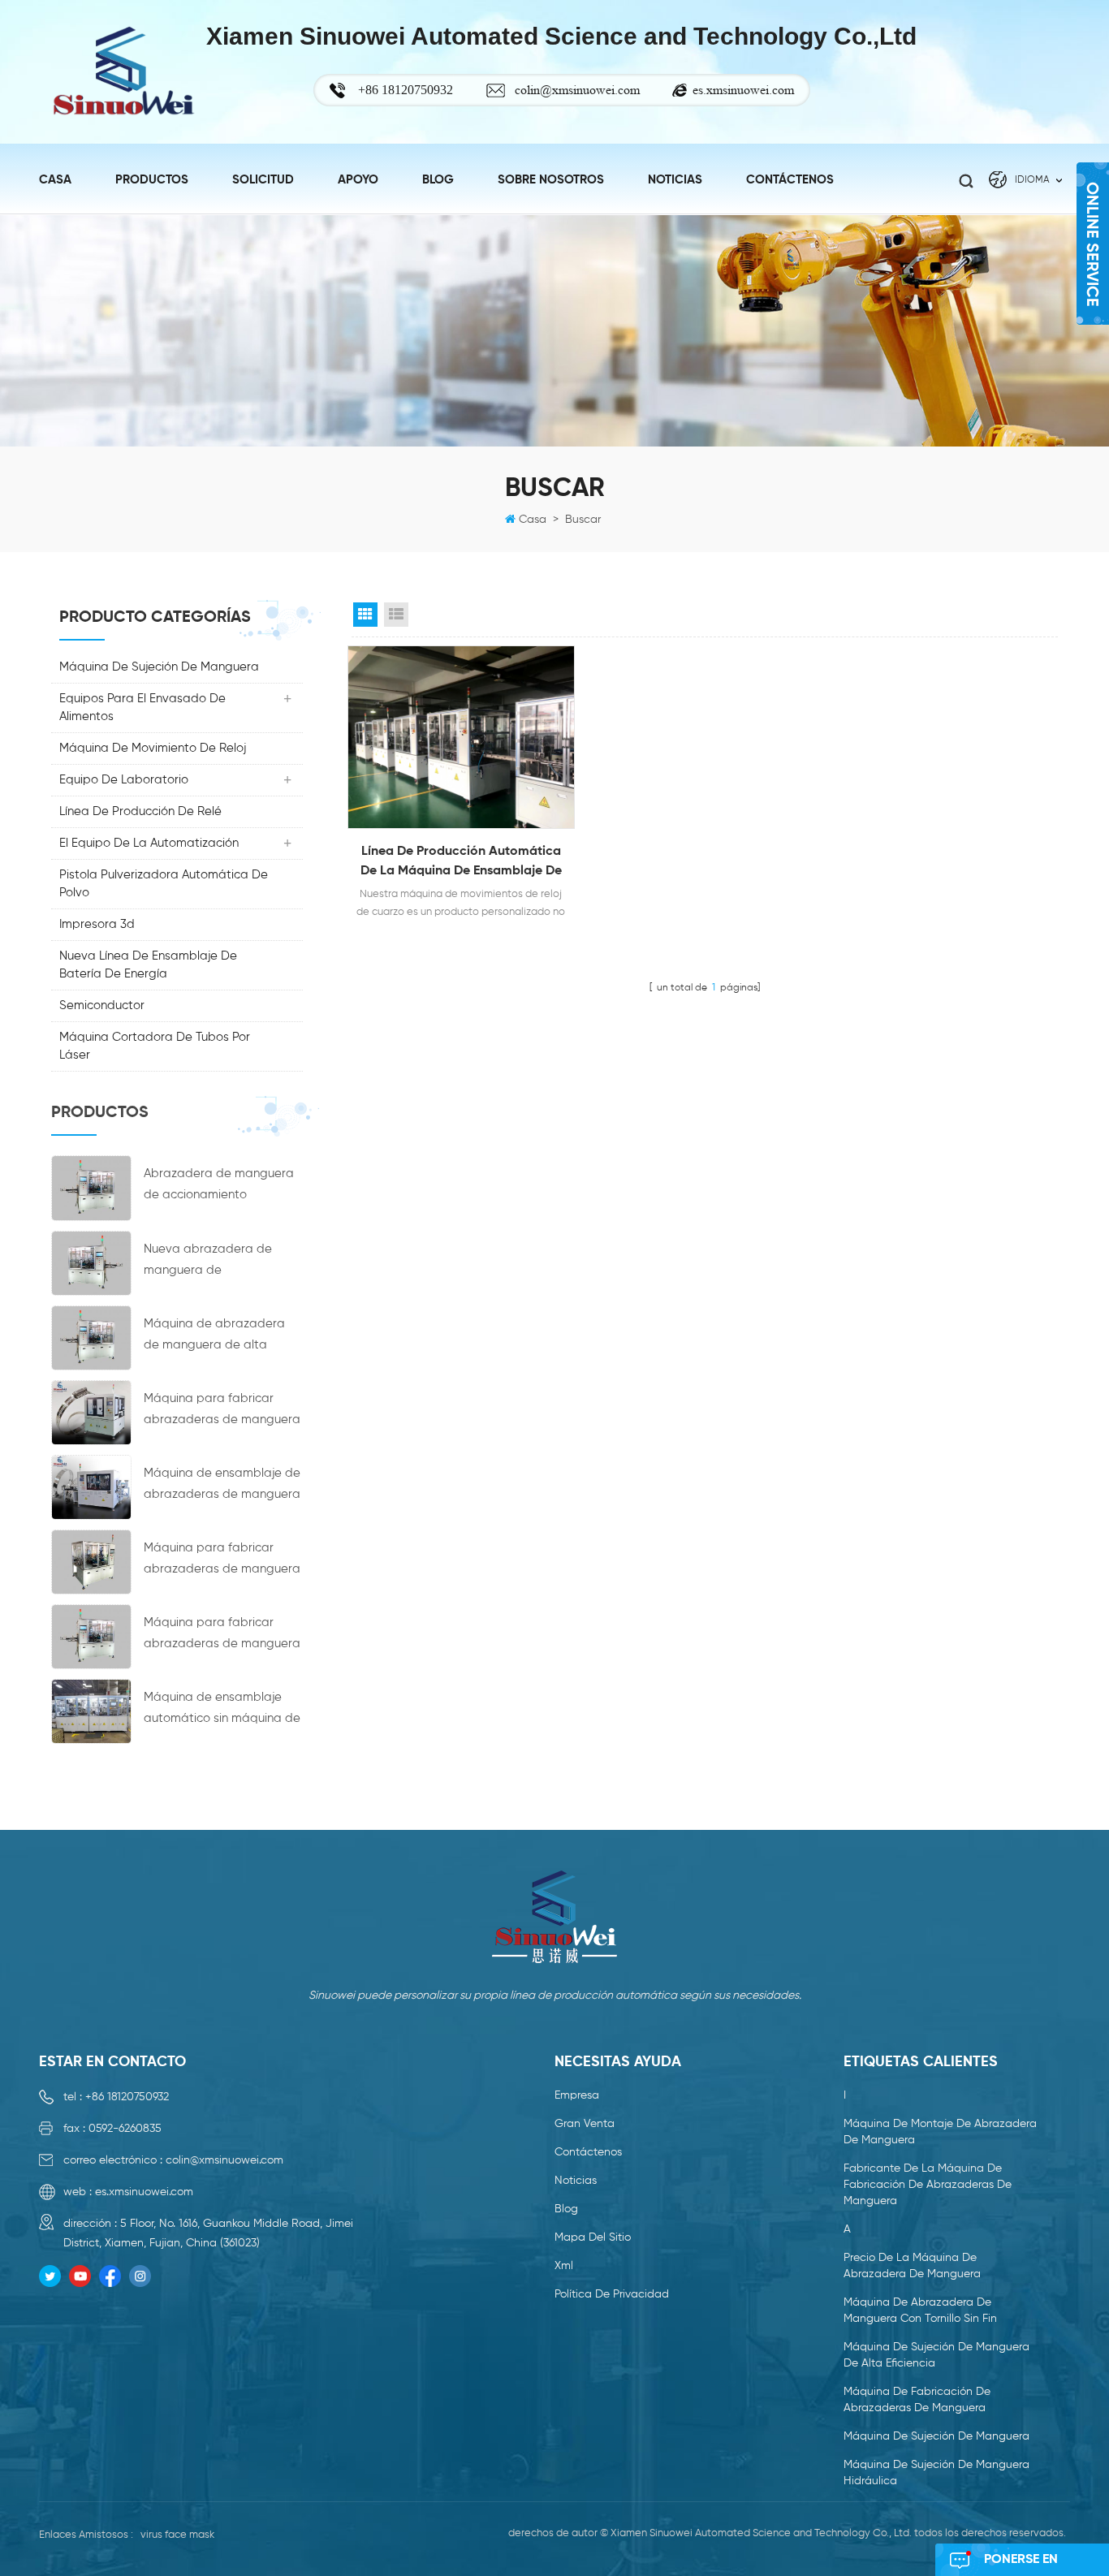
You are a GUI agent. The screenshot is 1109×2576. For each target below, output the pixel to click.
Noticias (576, 2181)
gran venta (585, 2124)
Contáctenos (790, 180)
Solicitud (263, 180)
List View (396, 615)
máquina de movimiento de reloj (153, 748)
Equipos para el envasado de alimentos (142, 708)
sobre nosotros (551, 180)
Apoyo (358, 180)
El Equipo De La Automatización (149, 843)
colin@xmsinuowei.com (577, 90)
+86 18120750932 (127, 2097)
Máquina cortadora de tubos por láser (155, 1046)
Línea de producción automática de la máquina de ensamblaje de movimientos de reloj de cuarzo (461, 863)
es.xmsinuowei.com (743, 90)
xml (564, 2266)
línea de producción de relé (140, 811)
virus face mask (177, 2535)
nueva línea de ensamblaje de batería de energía (148, 965)
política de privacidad (612, 2294)
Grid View (365, 615)
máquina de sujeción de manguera (159, 667)
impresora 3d (97, 924)
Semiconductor (102, 1005)
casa (55, 180)
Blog (438, 180)
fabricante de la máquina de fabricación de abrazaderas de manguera (928, 2185)
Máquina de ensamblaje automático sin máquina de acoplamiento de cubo (222, 1710)
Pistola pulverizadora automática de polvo (164, 884)
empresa (577, 2095)
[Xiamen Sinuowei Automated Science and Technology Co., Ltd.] (123, 72)
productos (152, 180)
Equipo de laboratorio (124, 780)
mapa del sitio (593, 2237)
